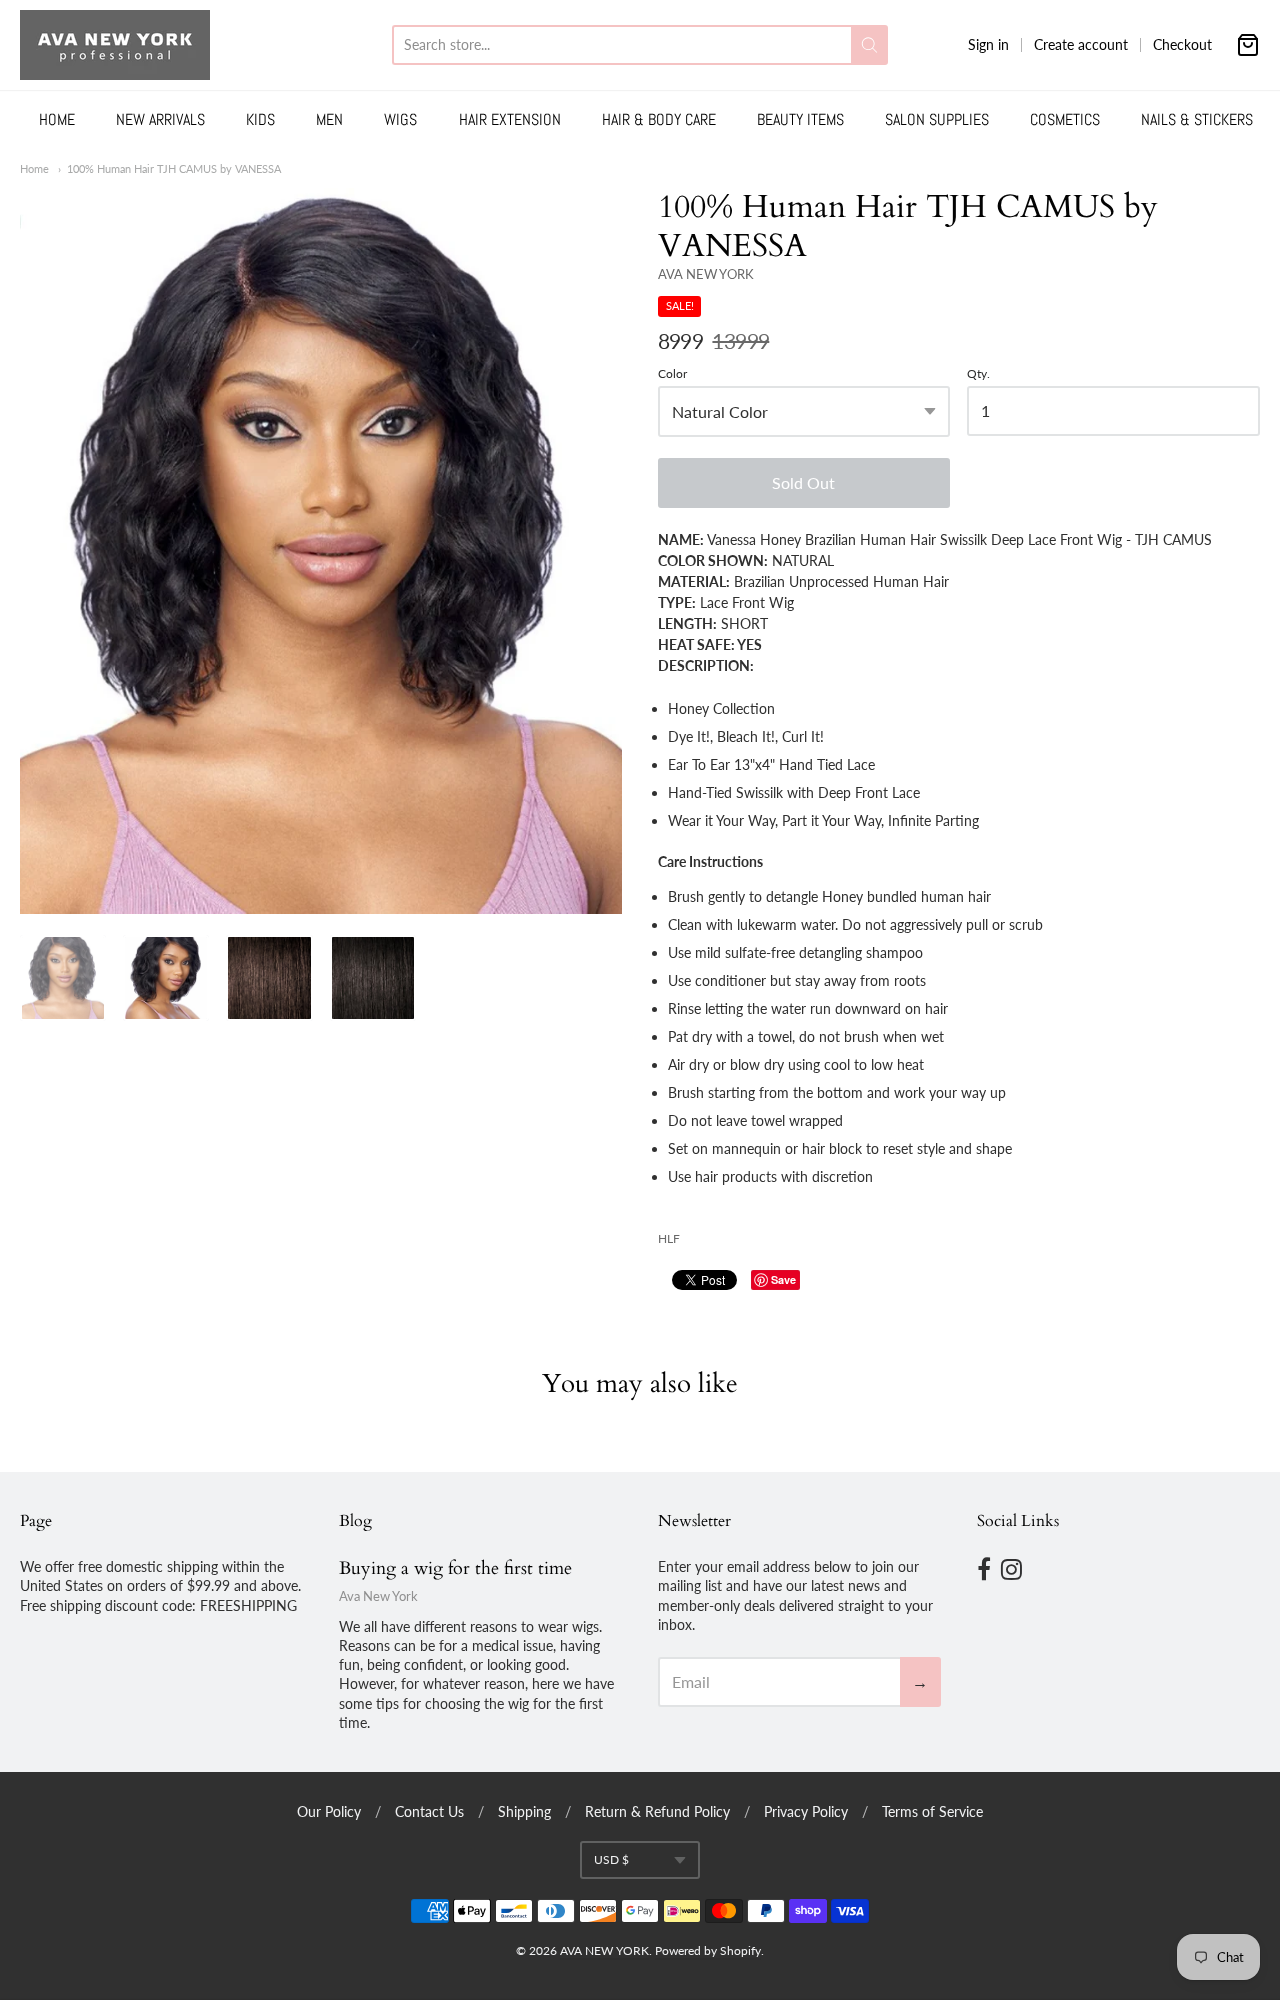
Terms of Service (932, 1811)
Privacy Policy (806, 1811)
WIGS (400, 119)
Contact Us (429, 1811)
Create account (1081, 44)
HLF (669, 1238)
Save (783, 1279)
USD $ (611, 1859)
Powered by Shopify (708, 1950)
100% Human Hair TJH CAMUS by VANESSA (174, 168)
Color (672, 374)
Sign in (988, 44)
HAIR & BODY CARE (659, 119)
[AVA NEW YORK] (115, 45)
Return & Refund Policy (657, 1811)
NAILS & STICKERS (1197, 119)
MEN (329, 119)
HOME (57, 119)
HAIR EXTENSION (510, 119)
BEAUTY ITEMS (800, 119)
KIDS (260, 119)
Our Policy (329, 1811)
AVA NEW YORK (706, 274)
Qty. (978, 374)
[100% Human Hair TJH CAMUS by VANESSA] (321, 550)
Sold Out (803, 482)
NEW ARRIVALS (160, 119)
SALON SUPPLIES (937, 119)
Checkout (1182, 44)
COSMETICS (1065, 119)
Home (34, 168)
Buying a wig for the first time (455, 1568)
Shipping (524, 1811)
